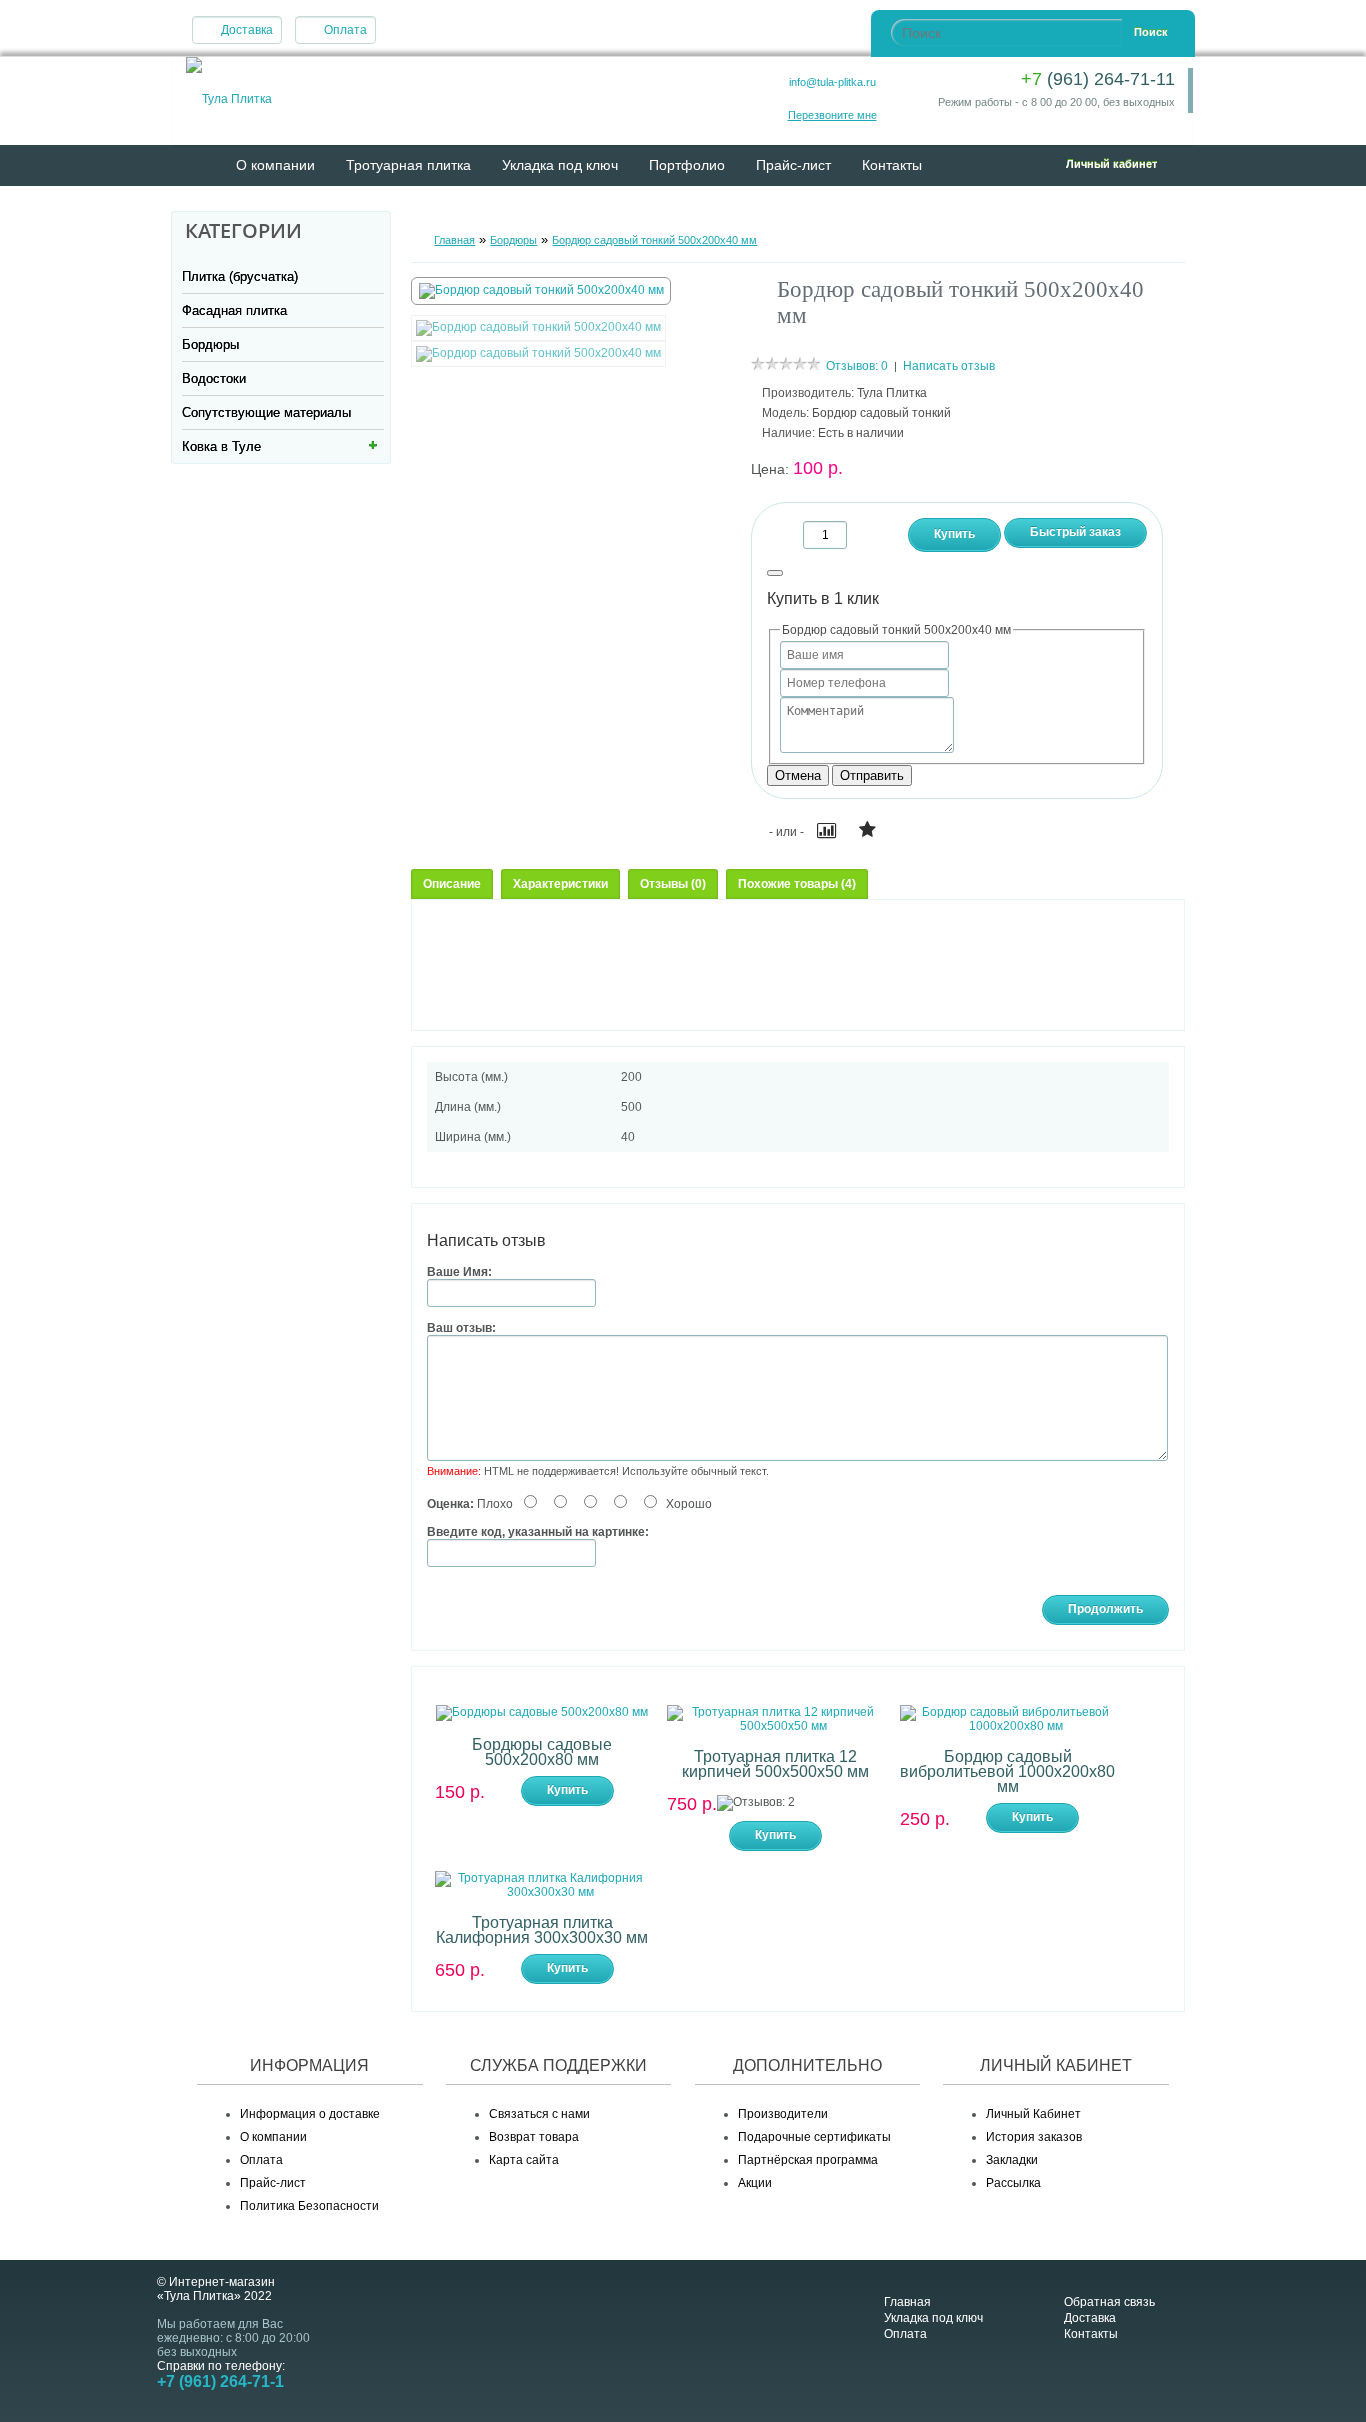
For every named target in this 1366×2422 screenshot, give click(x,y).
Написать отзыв (949, 366)
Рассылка (1013, 2183)
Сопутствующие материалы (266, 412)
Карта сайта (524, 2160)
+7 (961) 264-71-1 (220, 2381)
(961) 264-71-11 (1098, 79)
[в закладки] (869, 832)
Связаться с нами (539, 2114)
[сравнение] (827, 833)
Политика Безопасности (309, 2206)
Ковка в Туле (221, 446)
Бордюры (210, 344)
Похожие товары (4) (797, 884)
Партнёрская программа (808, 2160)
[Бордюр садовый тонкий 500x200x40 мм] (541, 290)
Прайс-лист (793, 165)
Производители (783, 2114)
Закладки (1012, 2160)
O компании (275, 165)
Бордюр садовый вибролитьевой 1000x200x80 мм (1007, 1771)
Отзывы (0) (673, 884)
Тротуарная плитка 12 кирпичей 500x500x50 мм (775, 1764)
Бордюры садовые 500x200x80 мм (542, 1752)
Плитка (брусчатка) (240, 276)
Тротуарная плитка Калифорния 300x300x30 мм (542, 1930)
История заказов (1034, 2137)
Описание (452, 884)
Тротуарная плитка (408, 165)
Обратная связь (1109, 2302)
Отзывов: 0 (857, 366)
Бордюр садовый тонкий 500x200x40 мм (654, 240)
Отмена (798, 775)
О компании (273, 2137)
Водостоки (214, 378)
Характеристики (560, 884)
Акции (755, 2183)
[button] (1091, 164)
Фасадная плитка (234, 310)
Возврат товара (534, 2137)
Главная (454, 240)
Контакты (892, 165)
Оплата (345, 30)
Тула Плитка (892, 393)
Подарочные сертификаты (814, 2137)
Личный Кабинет (1033, 2114)
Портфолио (687, 165)
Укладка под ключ (560, 165)
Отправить (872, 775)
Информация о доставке (310, 2114)
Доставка (247, 30)
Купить (567, 1790)
